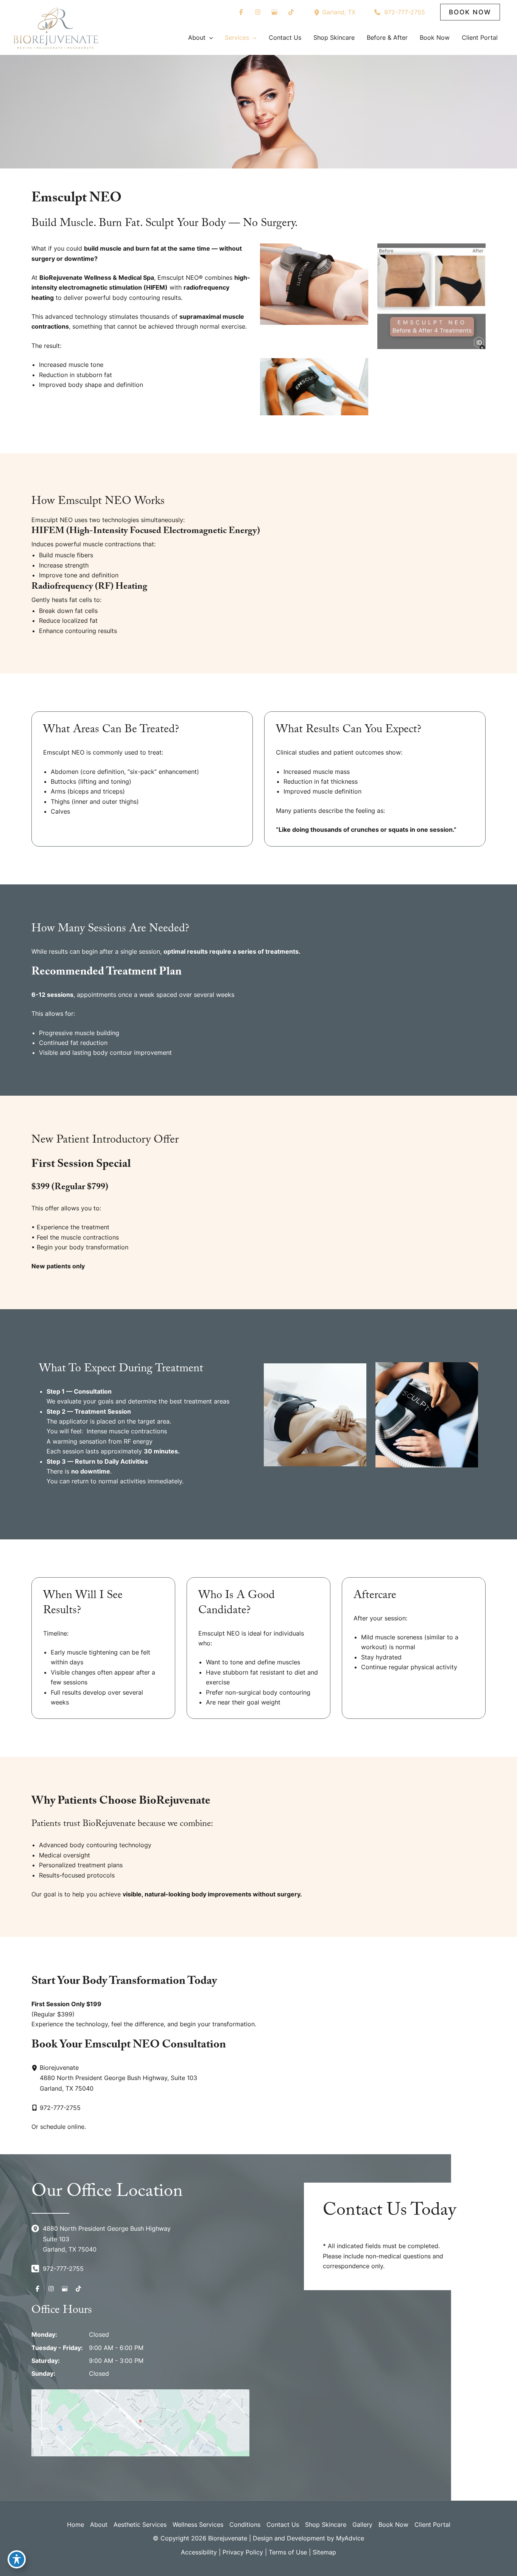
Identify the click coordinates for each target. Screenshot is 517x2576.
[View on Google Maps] (140, 2422)
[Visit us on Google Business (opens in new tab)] (274, 12)
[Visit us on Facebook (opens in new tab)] (241, 12)
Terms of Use (288, 2552)
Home (76, 2525)
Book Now (393, 2525)
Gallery (362, 2525)
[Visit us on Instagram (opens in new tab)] (258, 12)
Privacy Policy (243, 2552)
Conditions (245, 2525)
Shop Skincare (326, 2525)
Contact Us (283, 2525)
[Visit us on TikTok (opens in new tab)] (291, 12)
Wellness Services (198, 2525)
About (99, 2525)
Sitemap (324, 2552)
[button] (470, 12)
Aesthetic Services (140, 2525)
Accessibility (199, 2552)
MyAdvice (350, 2538)
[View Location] (318, 12)
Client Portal (432, 2525)
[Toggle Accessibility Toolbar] (17, 2559)
